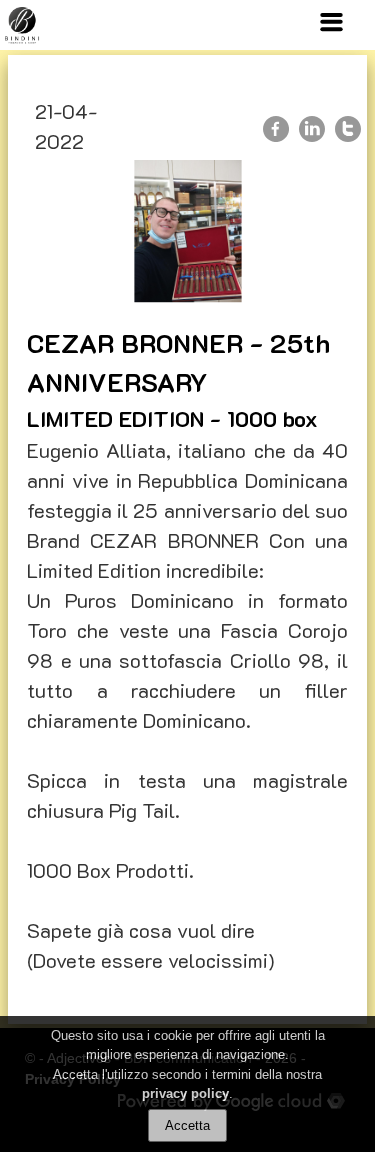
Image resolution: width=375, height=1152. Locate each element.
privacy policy (185, 1093)
